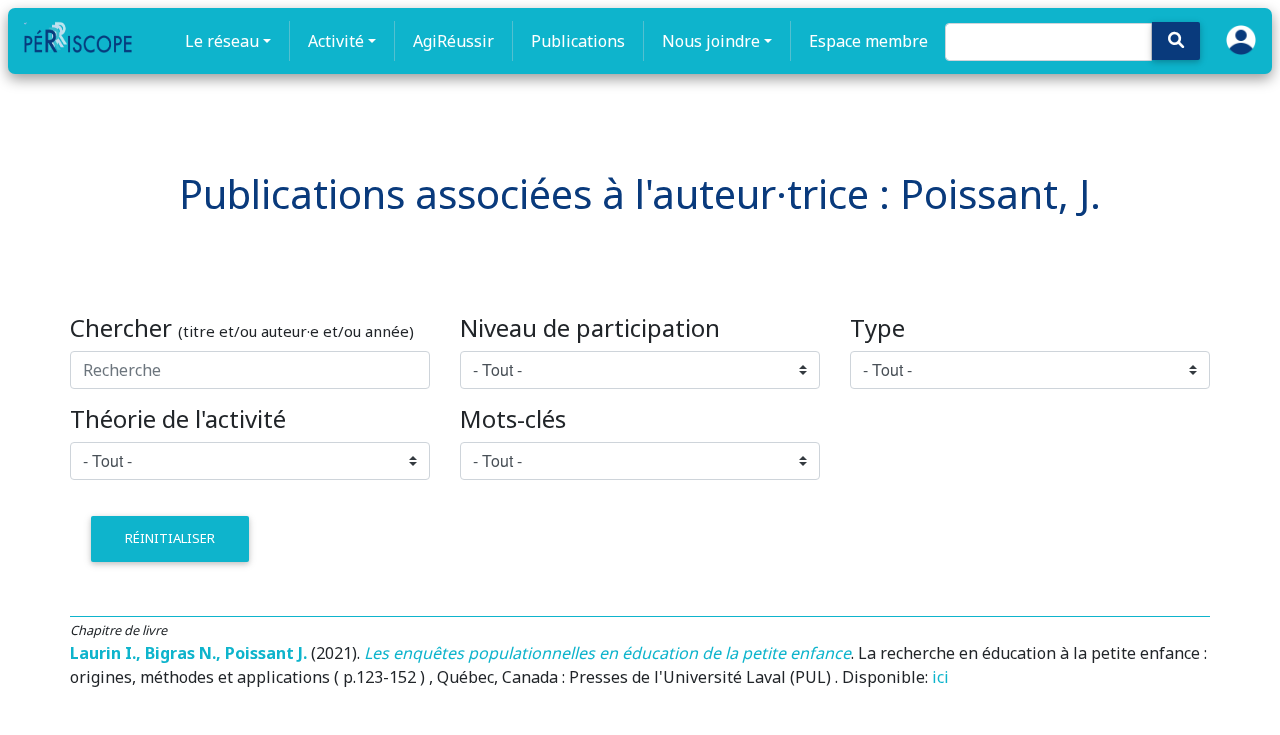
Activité (336, 41)
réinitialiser (170, 538)
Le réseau (222, 41)
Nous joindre (711, 41)
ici (940, 677)
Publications (578, 41)
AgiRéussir (453, 41)
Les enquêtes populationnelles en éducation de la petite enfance (607, 653)
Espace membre (868, 41)
